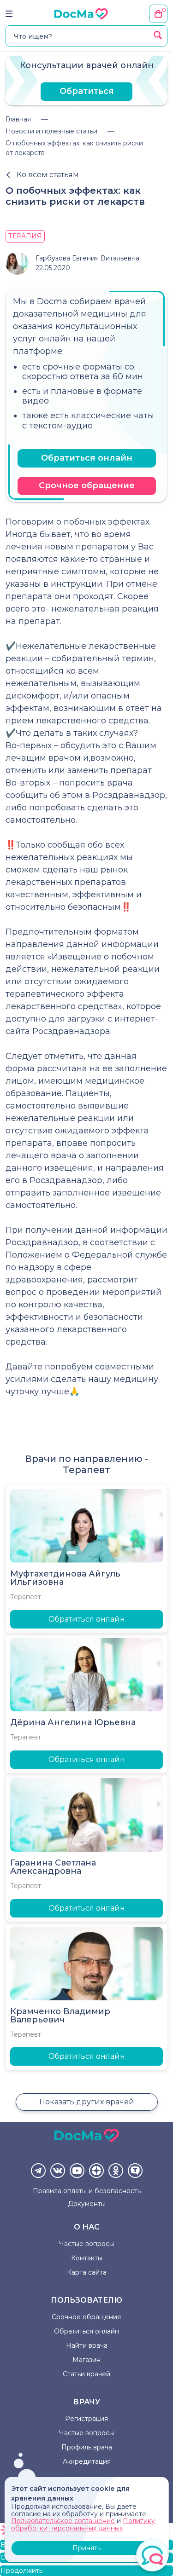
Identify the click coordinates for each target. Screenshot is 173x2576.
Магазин (86, 2360)
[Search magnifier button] (158, 35)
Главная (18, 119)
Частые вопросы (86, 2244)
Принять (86, 2548)
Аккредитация (87, 2461)
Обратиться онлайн (87, 458)
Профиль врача (87, 2447)
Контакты (87, 2258)
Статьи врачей (86, 2374)
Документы (87, 2204)
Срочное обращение (87, 485)
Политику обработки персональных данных (83, 2524)
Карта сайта (87, 2272)
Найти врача (87, 2345)
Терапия (25, 236)
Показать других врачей (87, 2102)
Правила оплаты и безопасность (87, 2191)
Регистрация (86, 2419)
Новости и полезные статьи (51, 131)
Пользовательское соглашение (63, 2521)
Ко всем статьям (48, 175)
